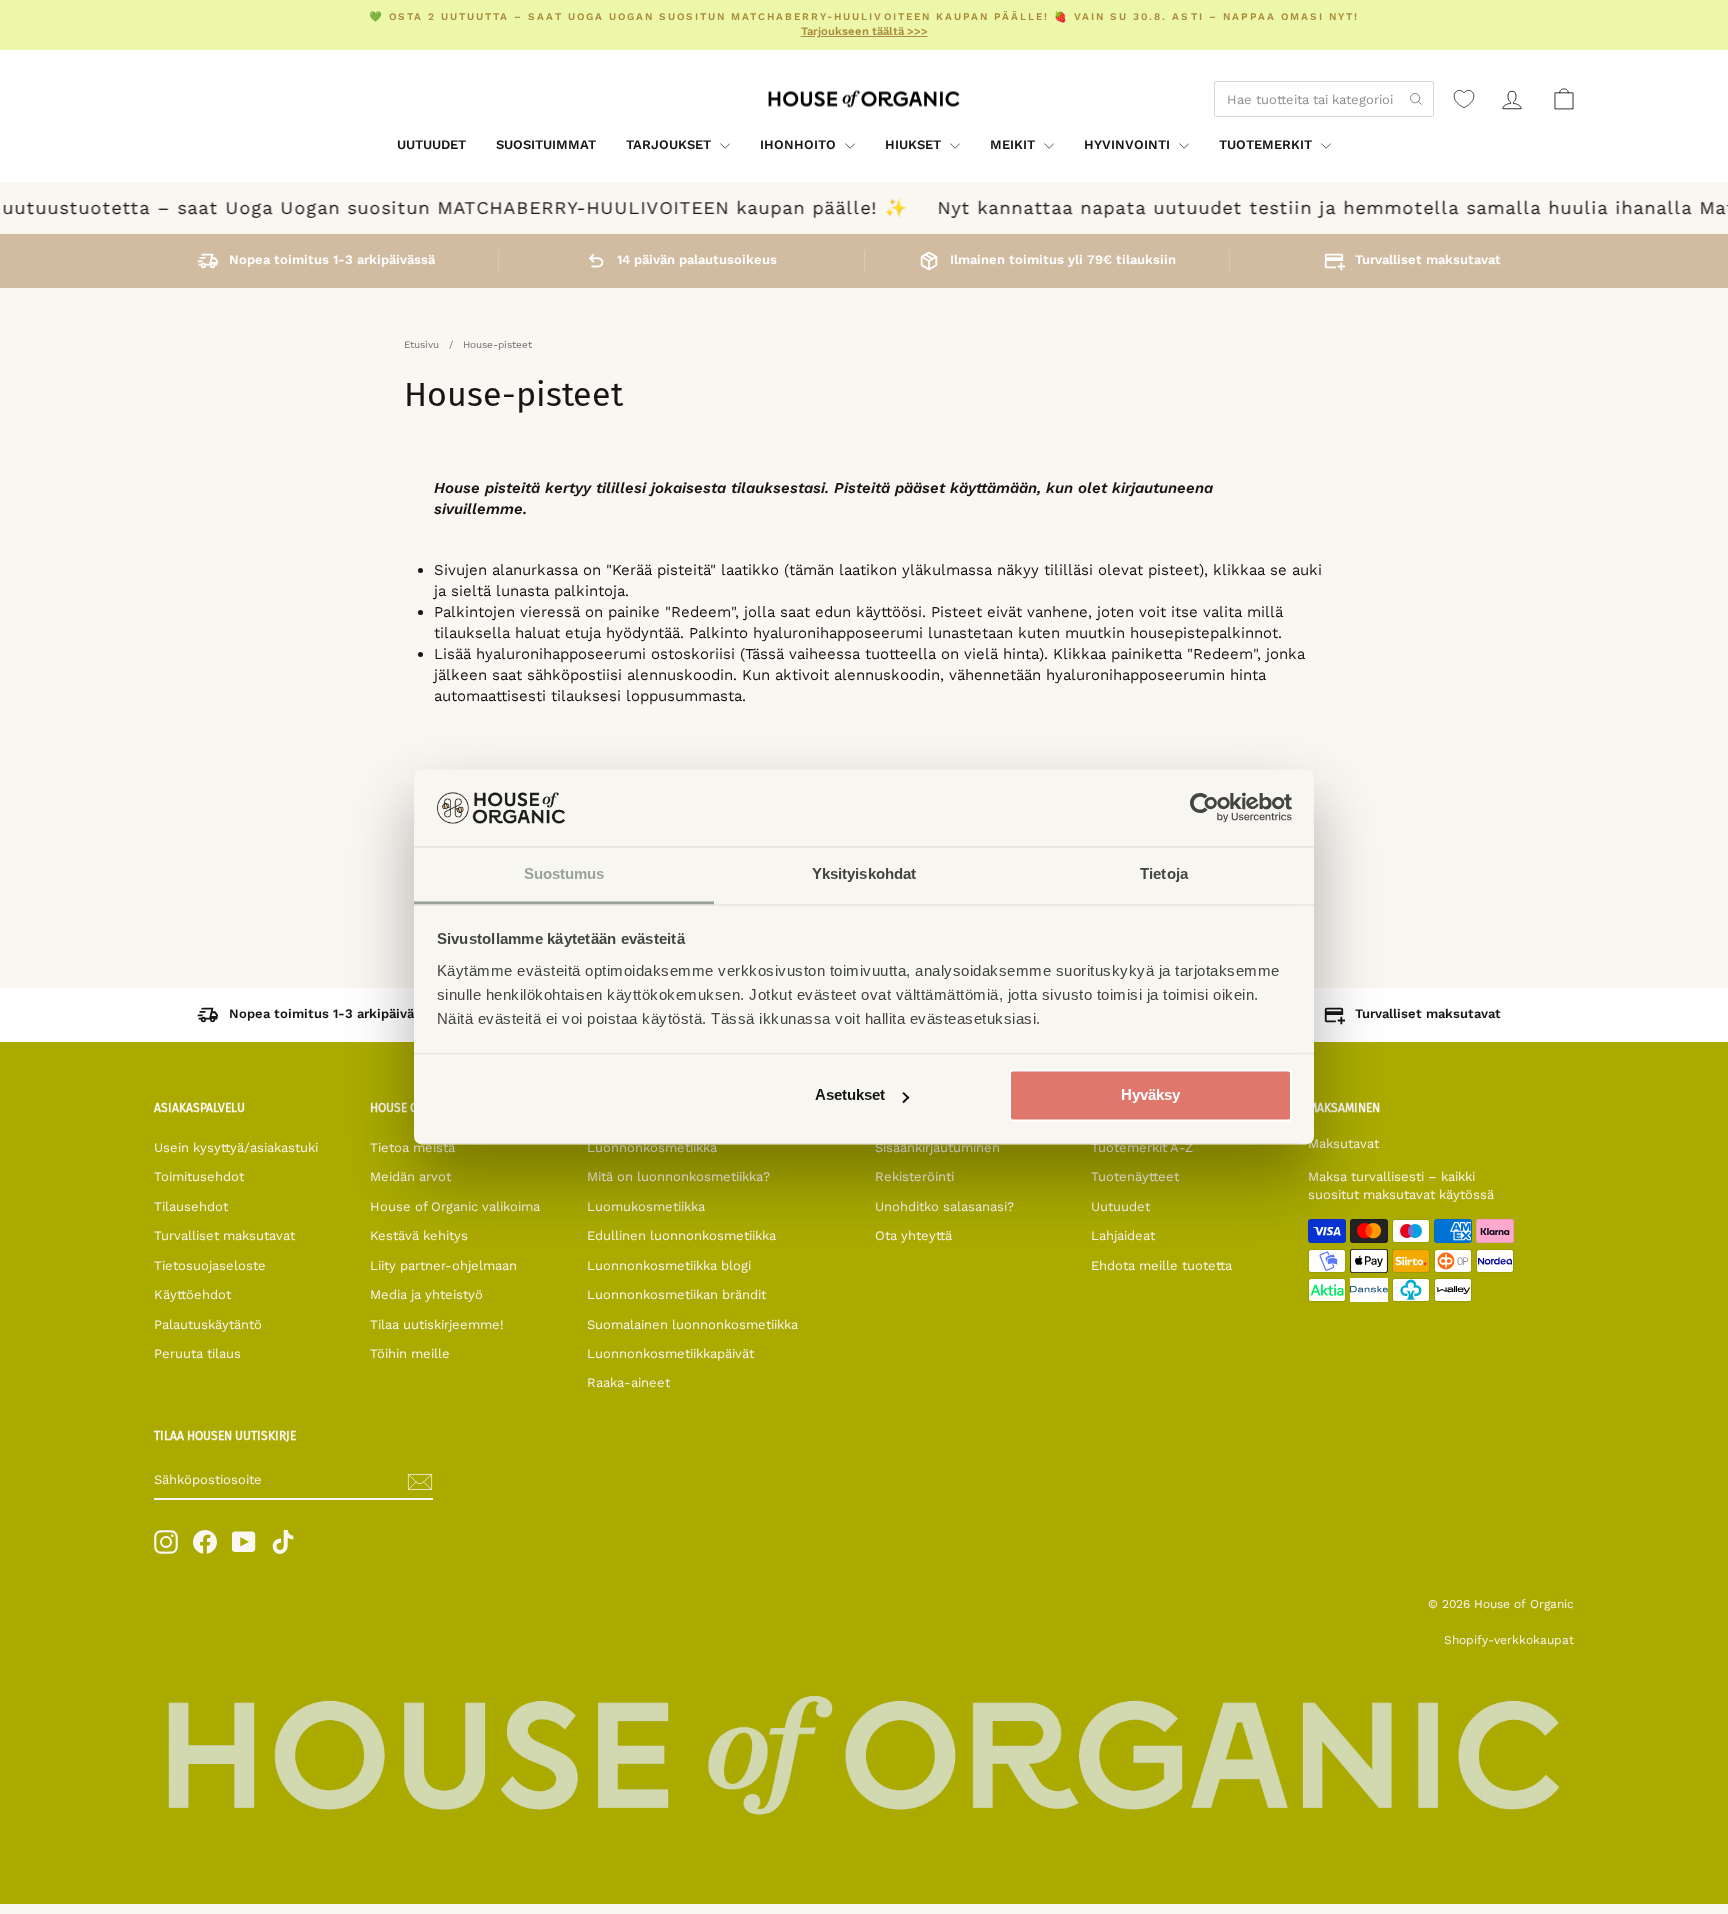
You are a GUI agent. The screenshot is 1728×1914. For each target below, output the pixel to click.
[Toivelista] (1464, 99)
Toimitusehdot (199, 1176)
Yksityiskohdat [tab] (864, 873)
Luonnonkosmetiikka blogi (669, 1265)
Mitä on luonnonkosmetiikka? (678, 1176)
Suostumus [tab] (564, 873)
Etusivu (421, 344)
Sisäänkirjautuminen (937, 1147)
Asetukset (850, 1095)
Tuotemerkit (1267, 144)
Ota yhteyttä (913, 1235)
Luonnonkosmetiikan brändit (676, 1294)
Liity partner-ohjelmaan (443, 1265)
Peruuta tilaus (197, 1353)
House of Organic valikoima (455, 1206)
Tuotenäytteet (1135, 1176)
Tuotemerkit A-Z (1142, 1147)
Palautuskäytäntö (208, 1324)
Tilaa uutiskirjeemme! (437, 1324)
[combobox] (1324, 99)
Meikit (1014, 144)
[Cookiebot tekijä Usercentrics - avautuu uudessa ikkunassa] (1204, 808)
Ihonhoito (800, 144)
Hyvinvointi (1129, 144)
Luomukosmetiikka (646, 1206)
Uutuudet (431, 144)
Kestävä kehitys (419, 1235)
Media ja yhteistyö (426, 1294)
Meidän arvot (410, 1176)
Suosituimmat (546, 144)
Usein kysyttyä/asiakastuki (236, 1147)
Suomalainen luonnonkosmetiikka (692, 1324)
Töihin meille (410, 1353)
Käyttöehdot (192, 1294)
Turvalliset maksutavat (224, 1235)
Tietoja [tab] (1164, 873)
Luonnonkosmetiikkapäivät (670, 1353)
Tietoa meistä (412, 1147)
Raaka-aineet (628, 1382)
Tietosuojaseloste (210, 1265)
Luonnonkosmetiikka (652, 1147)
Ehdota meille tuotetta (1161, 1265)
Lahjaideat (1123, 1235)
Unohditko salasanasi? (944, 1206)
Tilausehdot (191, 1206)
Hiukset (915, 144)
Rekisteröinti (914, 1176)
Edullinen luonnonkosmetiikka (681, 1235)
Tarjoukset (670, 144)
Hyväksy (1150, 1095)
